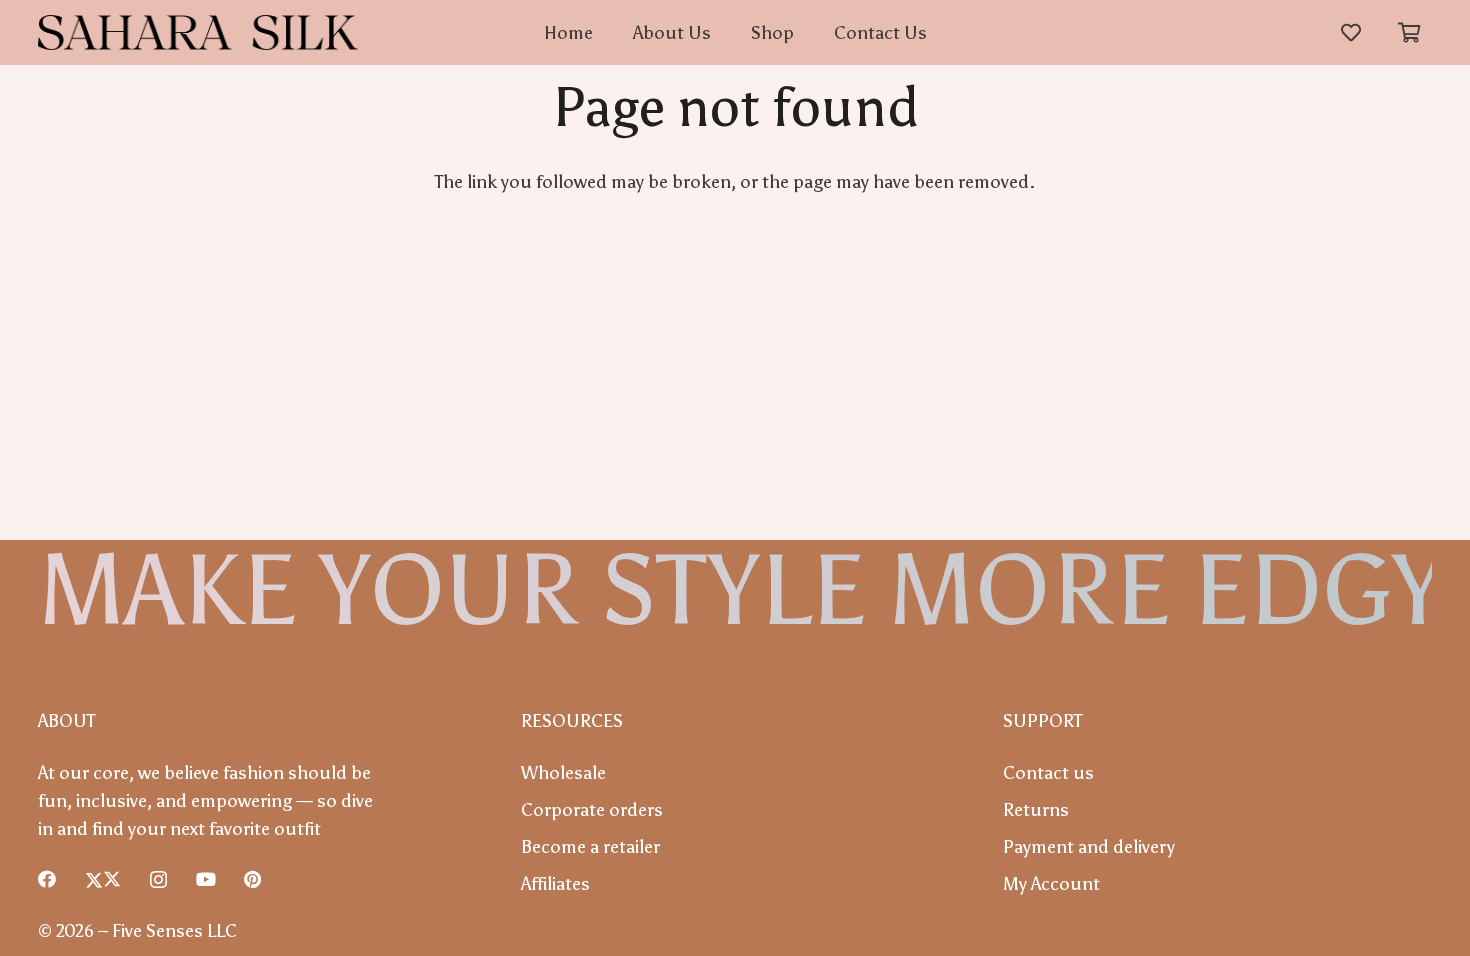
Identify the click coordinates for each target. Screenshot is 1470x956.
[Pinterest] (252, 879)
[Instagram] (158, 880)
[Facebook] (47, 879)
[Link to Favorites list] (1351, 33)
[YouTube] (206, 879)
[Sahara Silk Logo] (197, 32)
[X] (103, 879)
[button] (1410, 33)
